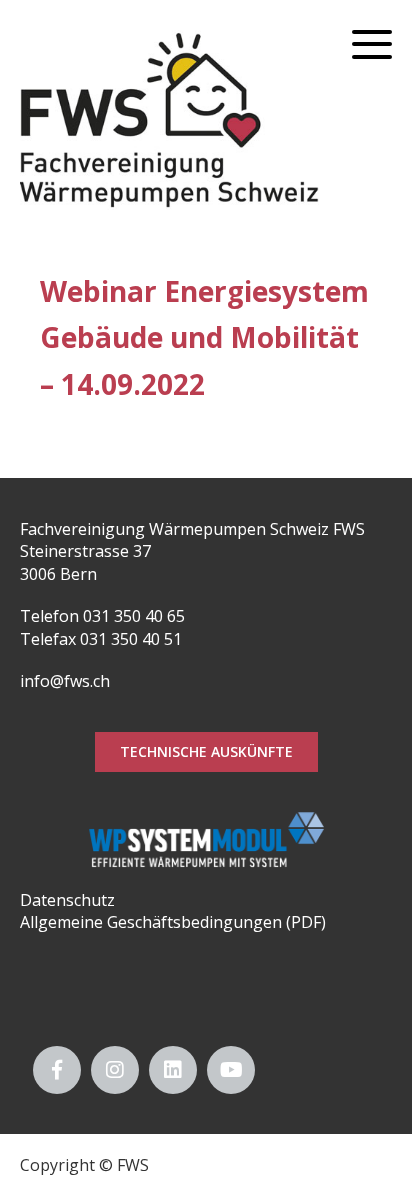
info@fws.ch (65, 681)
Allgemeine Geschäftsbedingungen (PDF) (173, 922)
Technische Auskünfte (206, 751)
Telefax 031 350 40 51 (101, 639)
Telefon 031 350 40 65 (102, 616)
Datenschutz (67, 900)
